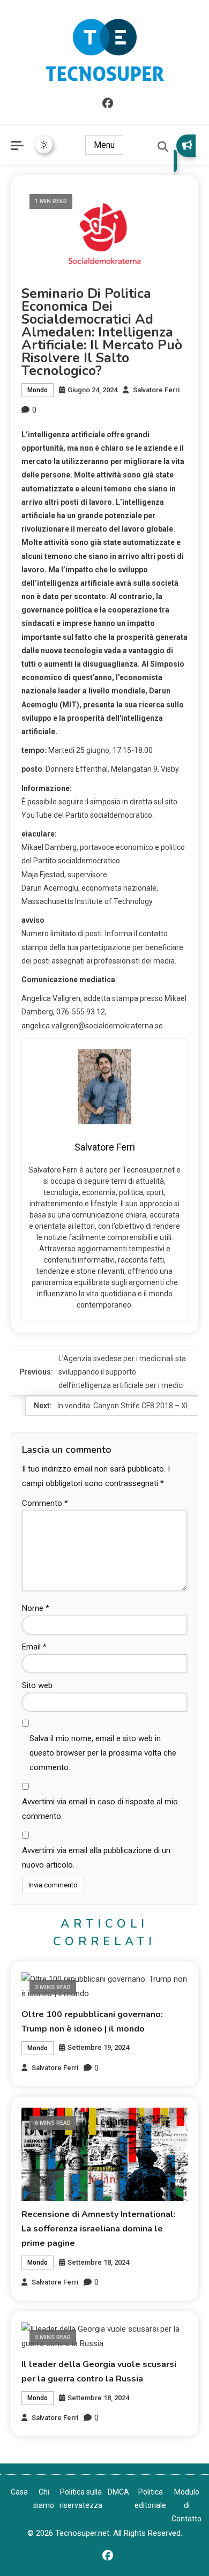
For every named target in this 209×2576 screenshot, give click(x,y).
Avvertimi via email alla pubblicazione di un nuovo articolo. (96, 1858)
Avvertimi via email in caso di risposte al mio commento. (100, 1809)
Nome (36, 1608)
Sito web (37, 1685)
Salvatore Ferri (156, 390)
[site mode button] (44, 145)
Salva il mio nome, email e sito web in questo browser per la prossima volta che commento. (103, 1753)
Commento (45, 1503)
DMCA (118, 2492)
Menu (104, 145)
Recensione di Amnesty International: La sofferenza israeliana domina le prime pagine (99, 2229)
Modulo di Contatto (186, 2505)
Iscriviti (185, 153)
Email (34, 1647)
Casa (19, 2492)
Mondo (38, 390)
